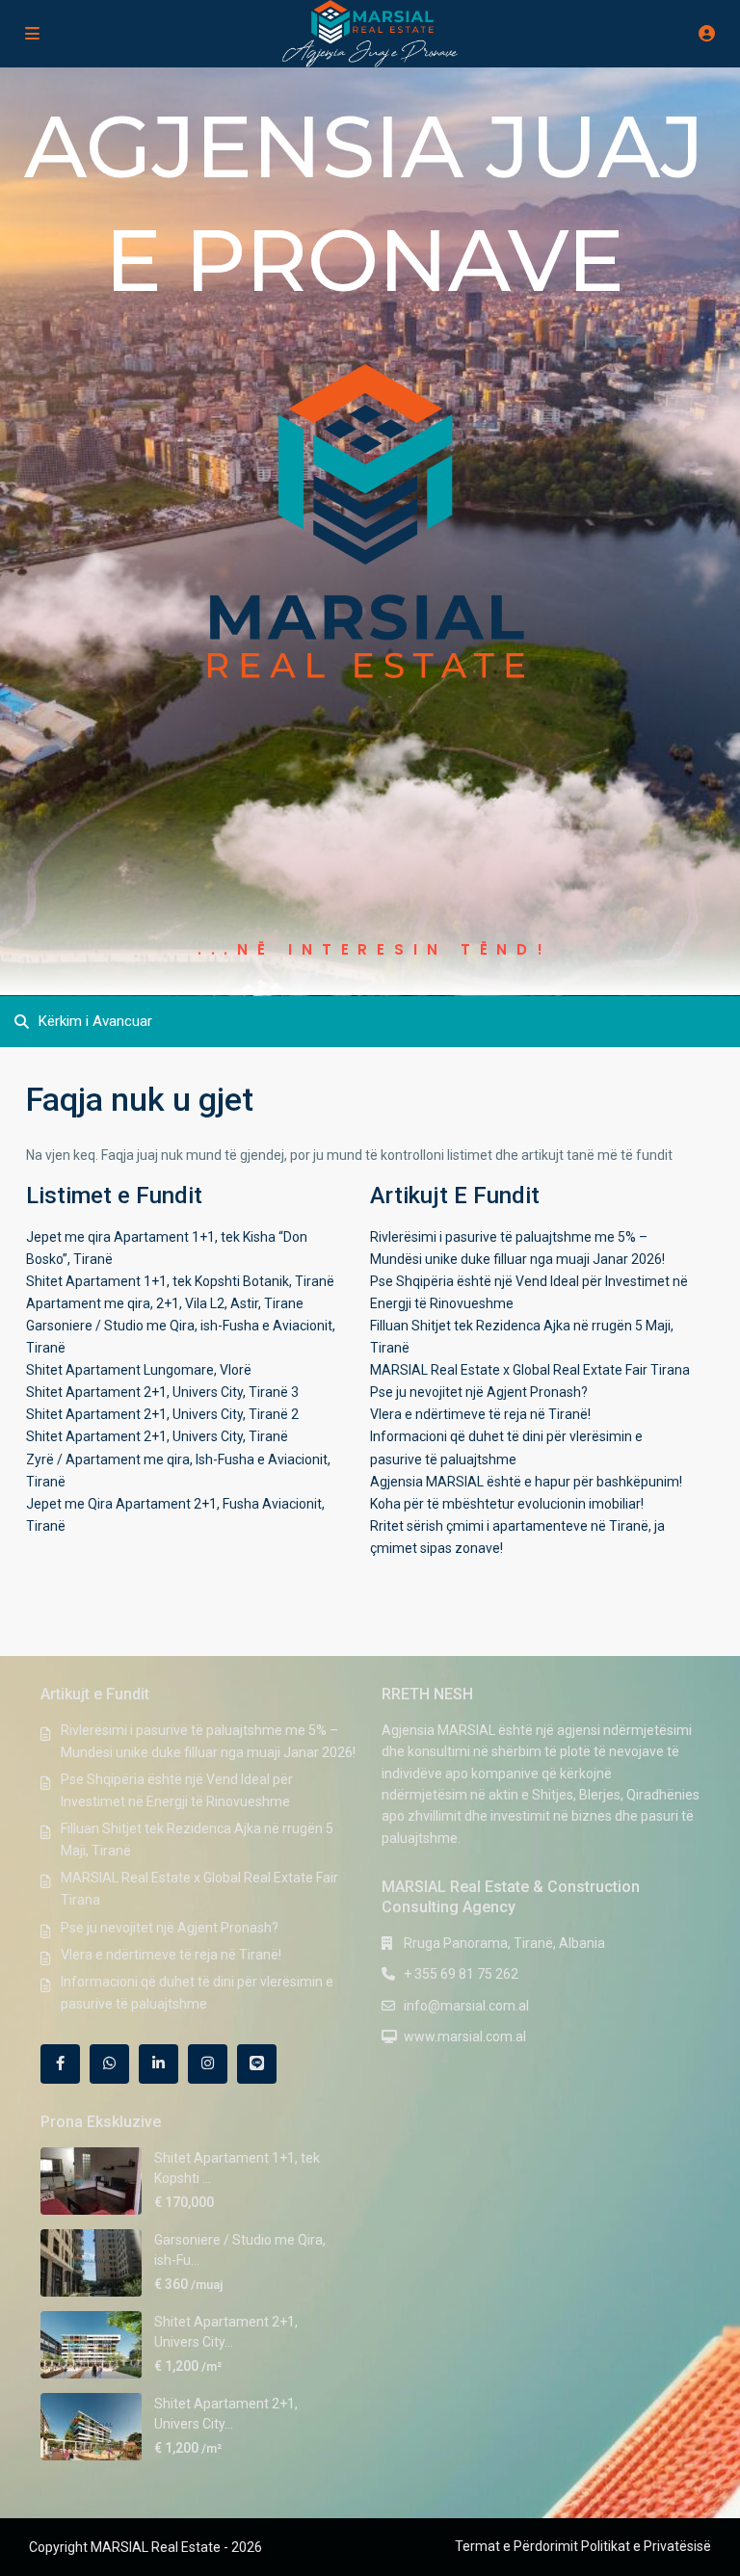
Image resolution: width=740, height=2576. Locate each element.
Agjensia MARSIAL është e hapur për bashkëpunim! (526, 1482)
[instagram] (208, 2064)
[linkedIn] (159, 2064)
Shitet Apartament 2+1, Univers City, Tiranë (157, 1436)
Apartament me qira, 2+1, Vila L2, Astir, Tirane (165, 1303)
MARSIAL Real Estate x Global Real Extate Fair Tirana (530, 1370)
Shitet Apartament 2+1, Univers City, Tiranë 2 (162, 1414)
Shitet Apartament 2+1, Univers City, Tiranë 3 (162, 1392)
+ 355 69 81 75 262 (461, 1974)
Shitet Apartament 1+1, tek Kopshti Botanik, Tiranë (180, 1281)
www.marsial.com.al (465, 2037)
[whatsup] (109, 2064)
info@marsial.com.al (466, 2006)
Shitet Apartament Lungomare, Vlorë (139, 1370)
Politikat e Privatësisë (646, 2546)
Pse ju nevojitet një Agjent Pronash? (479, 1392)
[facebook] (60, 2064)
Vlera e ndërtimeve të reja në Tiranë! (480, 1414)
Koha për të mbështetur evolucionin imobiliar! (507, 1504)
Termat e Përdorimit (516, 2546)
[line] (257, 2064)
